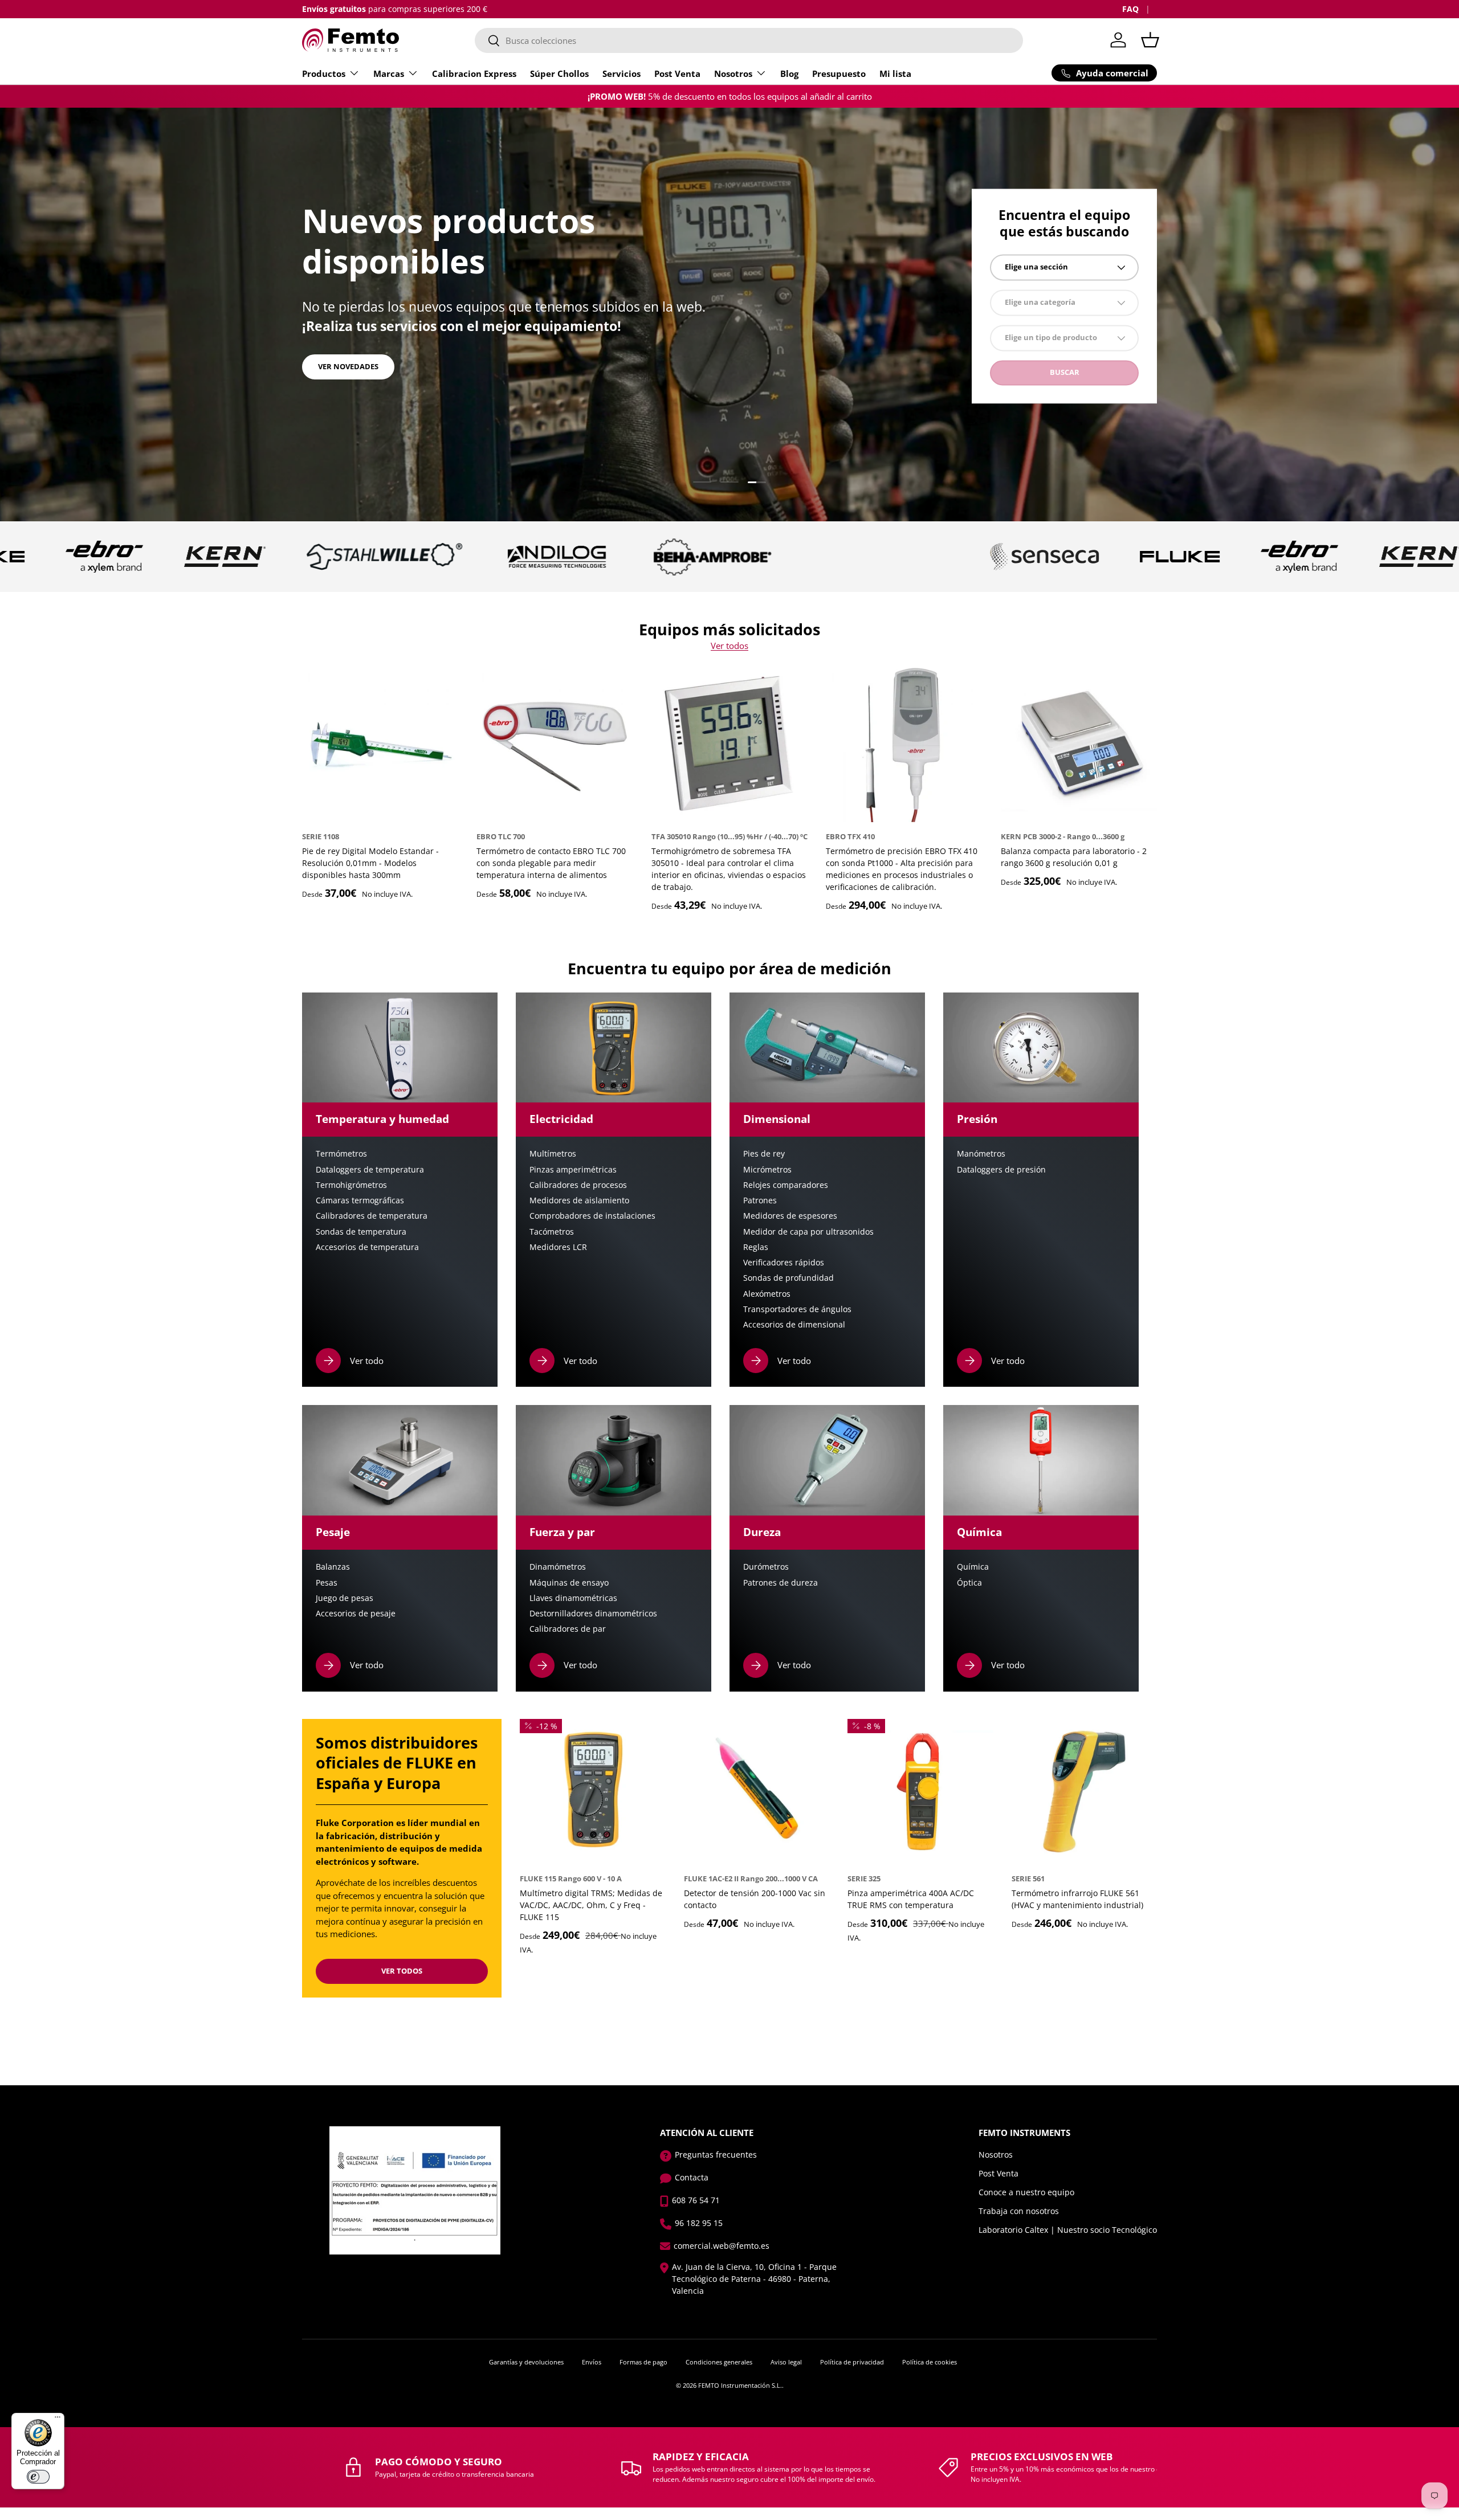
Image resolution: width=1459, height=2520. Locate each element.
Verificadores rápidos (784, 1263)
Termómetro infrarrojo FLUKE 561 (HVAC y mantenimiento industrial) (1077, 1899)
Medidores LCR (558, 1247)
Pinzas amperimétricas (573, 1170)
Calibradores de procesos (578, 1185)
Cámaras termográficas (360, 1200)
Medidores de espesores (790, 1216)
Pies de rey (764, 1154)
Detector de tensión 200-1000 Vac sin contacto (755, 1899)
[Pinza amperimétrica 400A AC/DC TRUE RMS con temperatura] (920, 1792)
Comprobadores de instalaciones (592, 1216)
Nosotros (733, 73)
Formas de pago (643, 2362)
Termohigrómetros (351, 1185)
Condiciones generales (719, 2362)
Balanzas (333, 1567)
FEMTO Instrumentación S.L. (740, 2385)
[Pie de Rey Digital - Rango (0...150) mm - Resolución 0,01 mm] (380, 744)
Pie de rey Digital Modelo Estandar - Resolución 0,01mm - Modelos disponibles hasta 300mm (370, 863)
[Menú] (58, 2420)
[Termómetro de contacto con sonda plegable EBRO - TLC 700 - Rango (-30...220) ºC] (555, 744)
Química (973, 1567)
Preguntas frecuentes (716, 2155)
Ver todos (729, 646)
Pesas (327, 1583)
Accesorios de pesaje (356, 1614)
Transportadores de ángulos (797, 1309)
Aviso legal (786, 2362)
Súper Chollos (559, 73)
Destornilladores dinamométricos (593, 1614)
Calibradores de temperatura (372, 1216)
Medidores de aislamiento (579, 1200)
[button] (1150, 40)
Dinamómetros (558, 1567)
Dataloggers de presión (1001, 1170)
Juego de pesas (345, 1598)
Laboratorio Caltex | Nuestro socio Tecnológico (1068, 2230)
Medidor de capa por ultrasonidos (808, 1232)
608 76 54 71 (696, 2200)
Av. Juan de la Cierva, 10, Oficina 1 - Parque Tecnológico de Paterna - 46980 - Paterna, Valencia (754, 2279)
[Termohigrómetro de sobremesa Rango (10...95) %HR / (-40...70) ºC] (729, 744)
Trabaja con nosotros (1019, 2211)
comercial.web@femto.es (722, 2246)
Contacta (692, 2177)
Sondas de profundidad (788, 1278)
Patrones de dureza (781, 1583)
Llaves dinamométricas (573, 1598)
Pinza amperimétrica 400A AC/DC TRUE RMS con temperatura (911, 1899)
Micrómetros (767, 1170)
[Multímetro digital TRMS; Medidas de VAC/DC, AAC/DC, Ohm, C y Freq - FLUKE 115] (593, 1792)
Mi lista (895, 73)
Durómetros (766, 1567)
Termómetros (341, 1154)
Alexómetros (767, 1294)
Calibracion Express (474, 73)
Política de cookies (930, 2362)
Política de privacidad (852, 2362)
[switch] (38, 2477)
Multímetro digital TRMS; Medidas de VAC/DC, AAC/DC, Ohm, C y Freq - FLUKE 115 (591, 1905)
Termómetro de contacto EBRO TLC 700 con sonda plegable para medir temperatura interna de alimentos (551, 863)
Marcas (389, 73)
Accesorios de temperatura (367, 1247)
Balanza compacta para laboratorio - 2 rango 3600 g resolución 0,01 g (1074, 857)
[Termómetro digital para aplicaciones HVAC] (1085, 1792)
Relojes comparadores (786, 1185)
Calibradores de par (568, 1629)
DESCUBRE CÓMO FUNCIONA (370, 358)
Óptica (969, 1583)
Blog (789, 73)
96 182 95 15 (699, 2223)
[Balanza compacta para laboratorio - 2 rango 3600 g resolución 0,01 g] (1079, 744)
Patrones (760, 1200)
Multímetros (553, 1154)
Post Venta (677, 73)
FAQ (1130, 9)
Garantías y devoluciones (526, 2362)
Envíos (592, 2362)
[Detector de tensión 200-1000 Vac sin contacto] (757, 1792)
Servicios (621, 73)
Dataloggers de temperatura (370, 1170)
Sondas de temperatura (361, 1232)
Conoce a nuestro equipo (1026, 2192)
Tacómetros (552, 1232)
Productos (324, 73)
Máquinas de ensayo (569, 1583)
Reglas (756, 1247)
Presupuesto (839, 73)
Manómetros (981, 1154)
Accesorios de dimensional (794, 1325)
